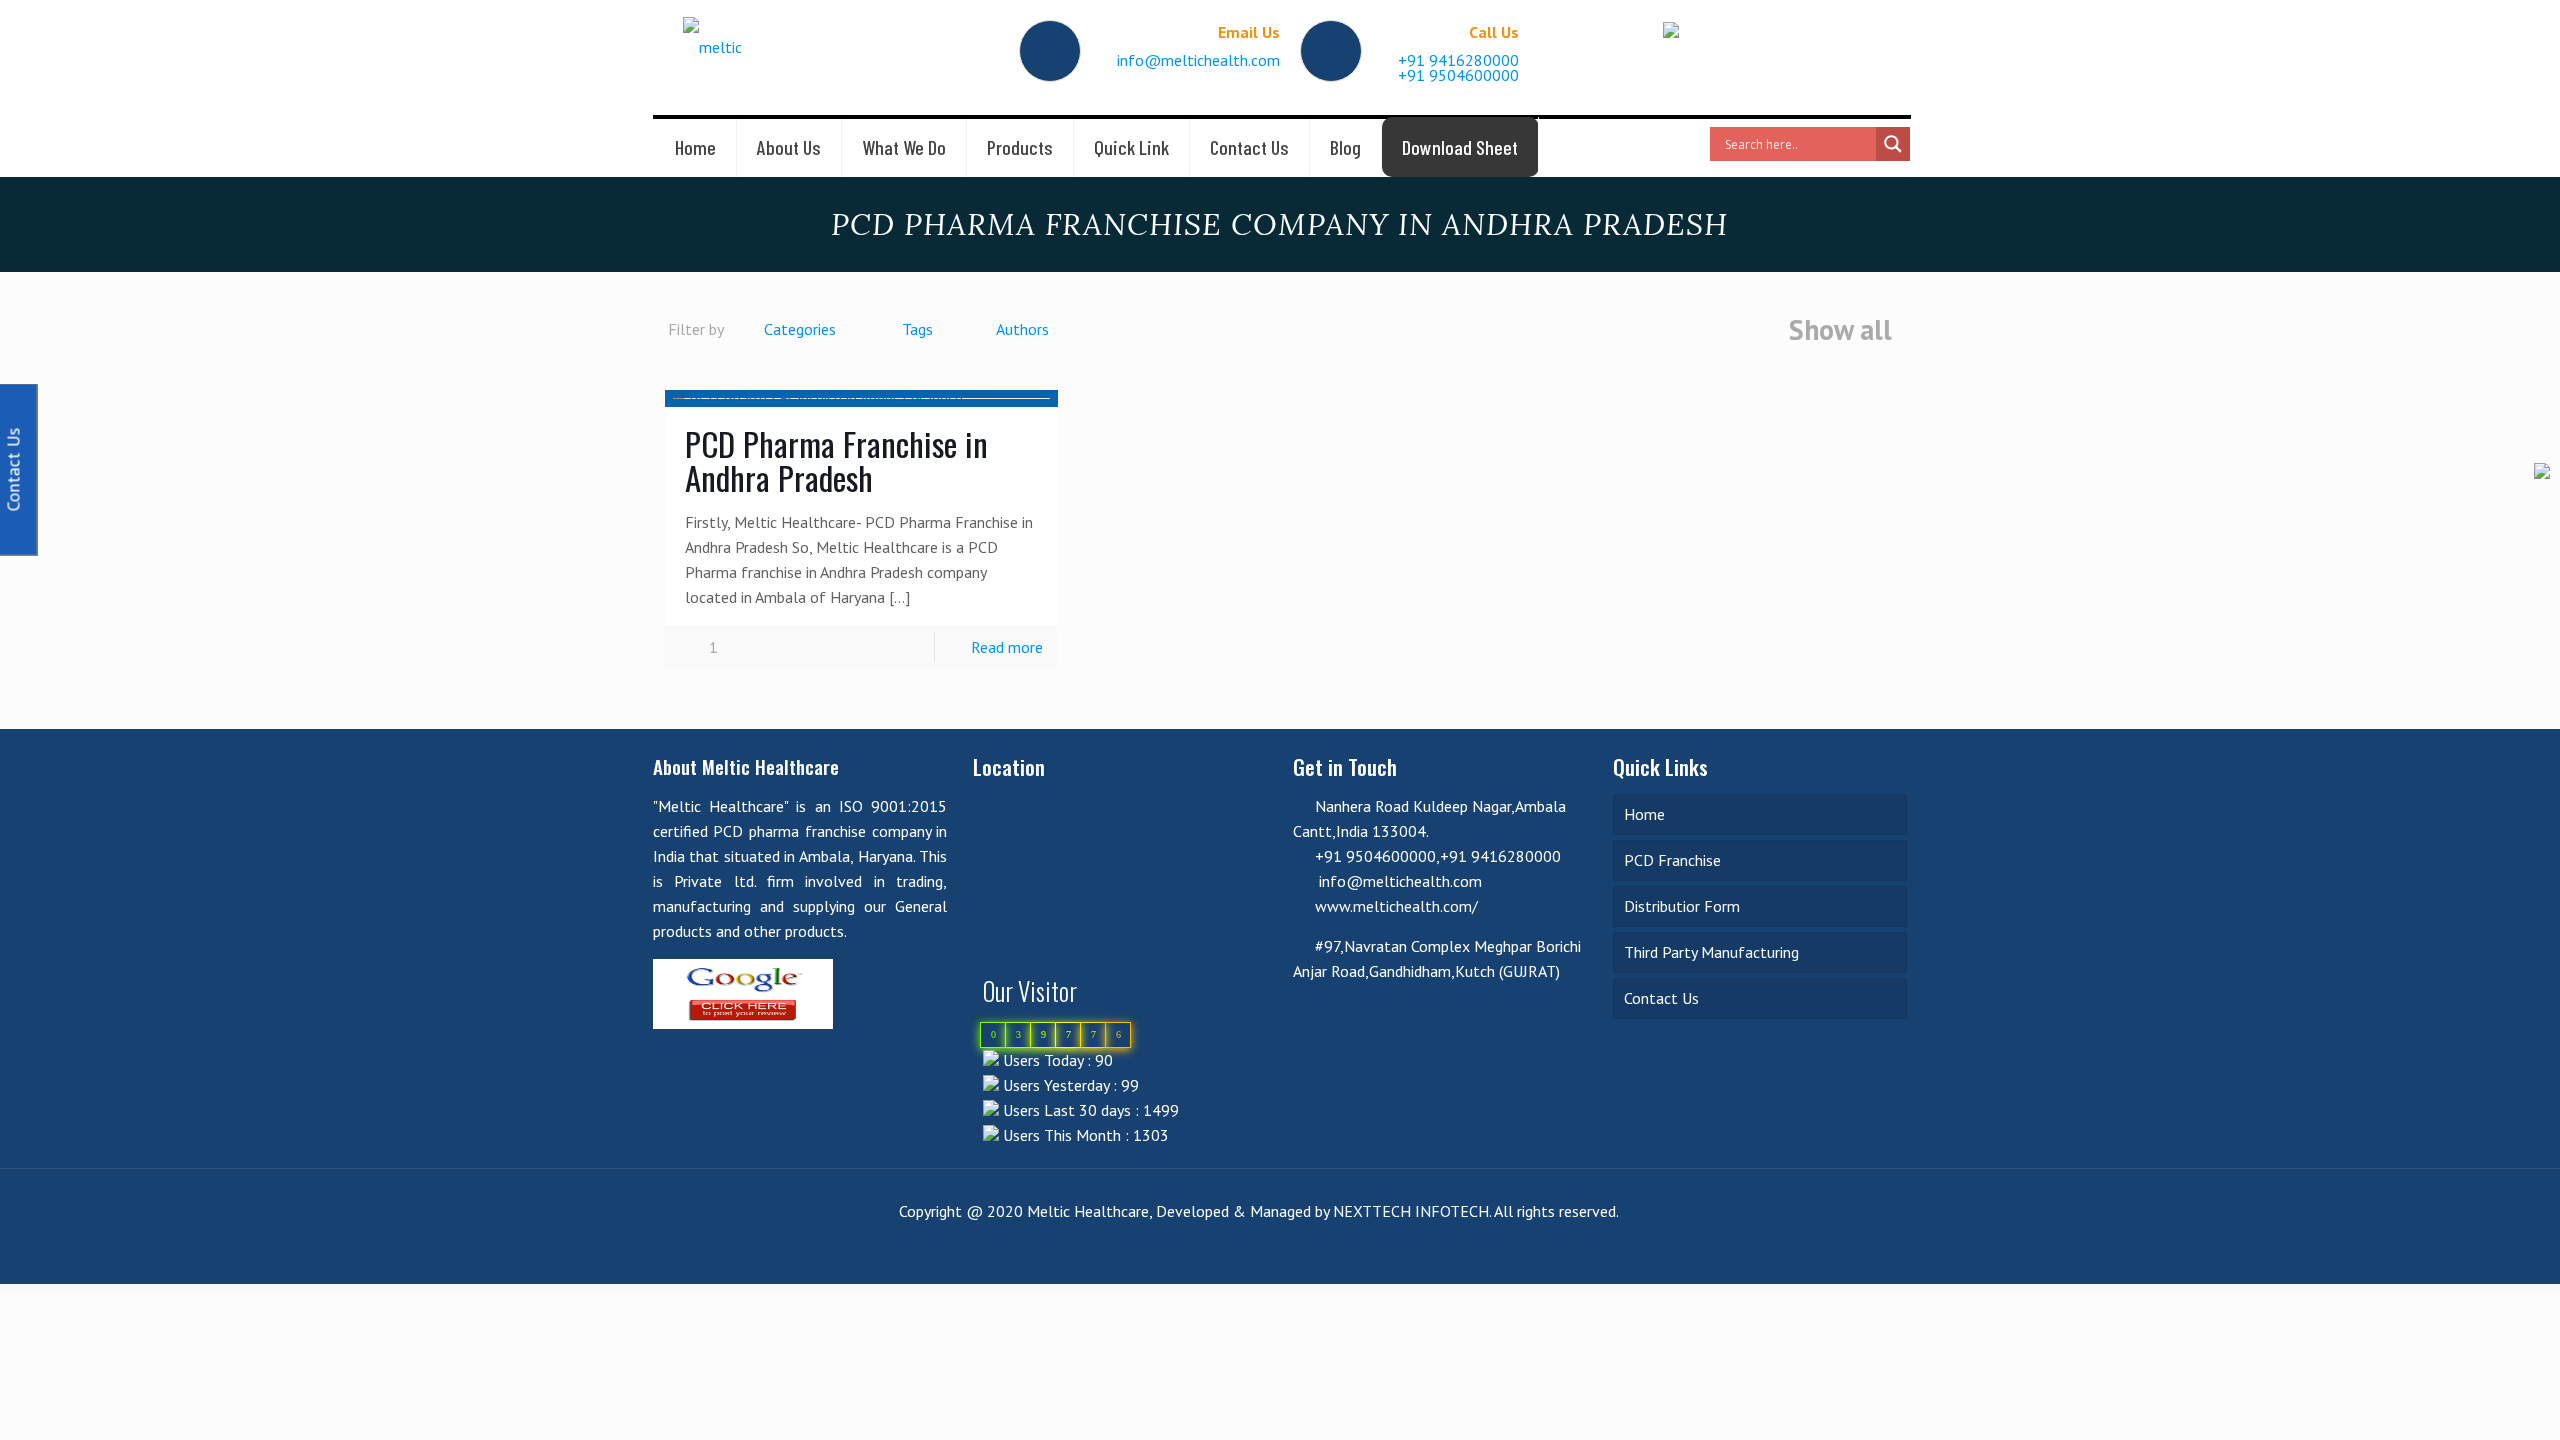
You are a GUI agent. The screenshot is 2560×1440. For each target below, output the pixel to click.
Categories (800, 329)
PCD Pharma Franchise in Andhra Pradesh (836, 460)
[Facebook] (1795, 1251)
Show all (1840, 331)
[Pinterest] (1849, 1251)
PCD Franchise (1672, 860)
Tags (917, 329)
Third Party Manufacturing (1711, 952)
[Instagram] (1876, 1251)
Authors (1022, 329)
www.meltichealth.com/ (1396, 906)
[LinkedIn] (1822, 1251)
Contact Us (1661, 998)
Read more (1007, 647)
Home (1644, 814)
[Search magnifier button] (1893, 144)
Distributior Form (1682, 906)
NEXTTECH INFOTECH (1409, 1211)
